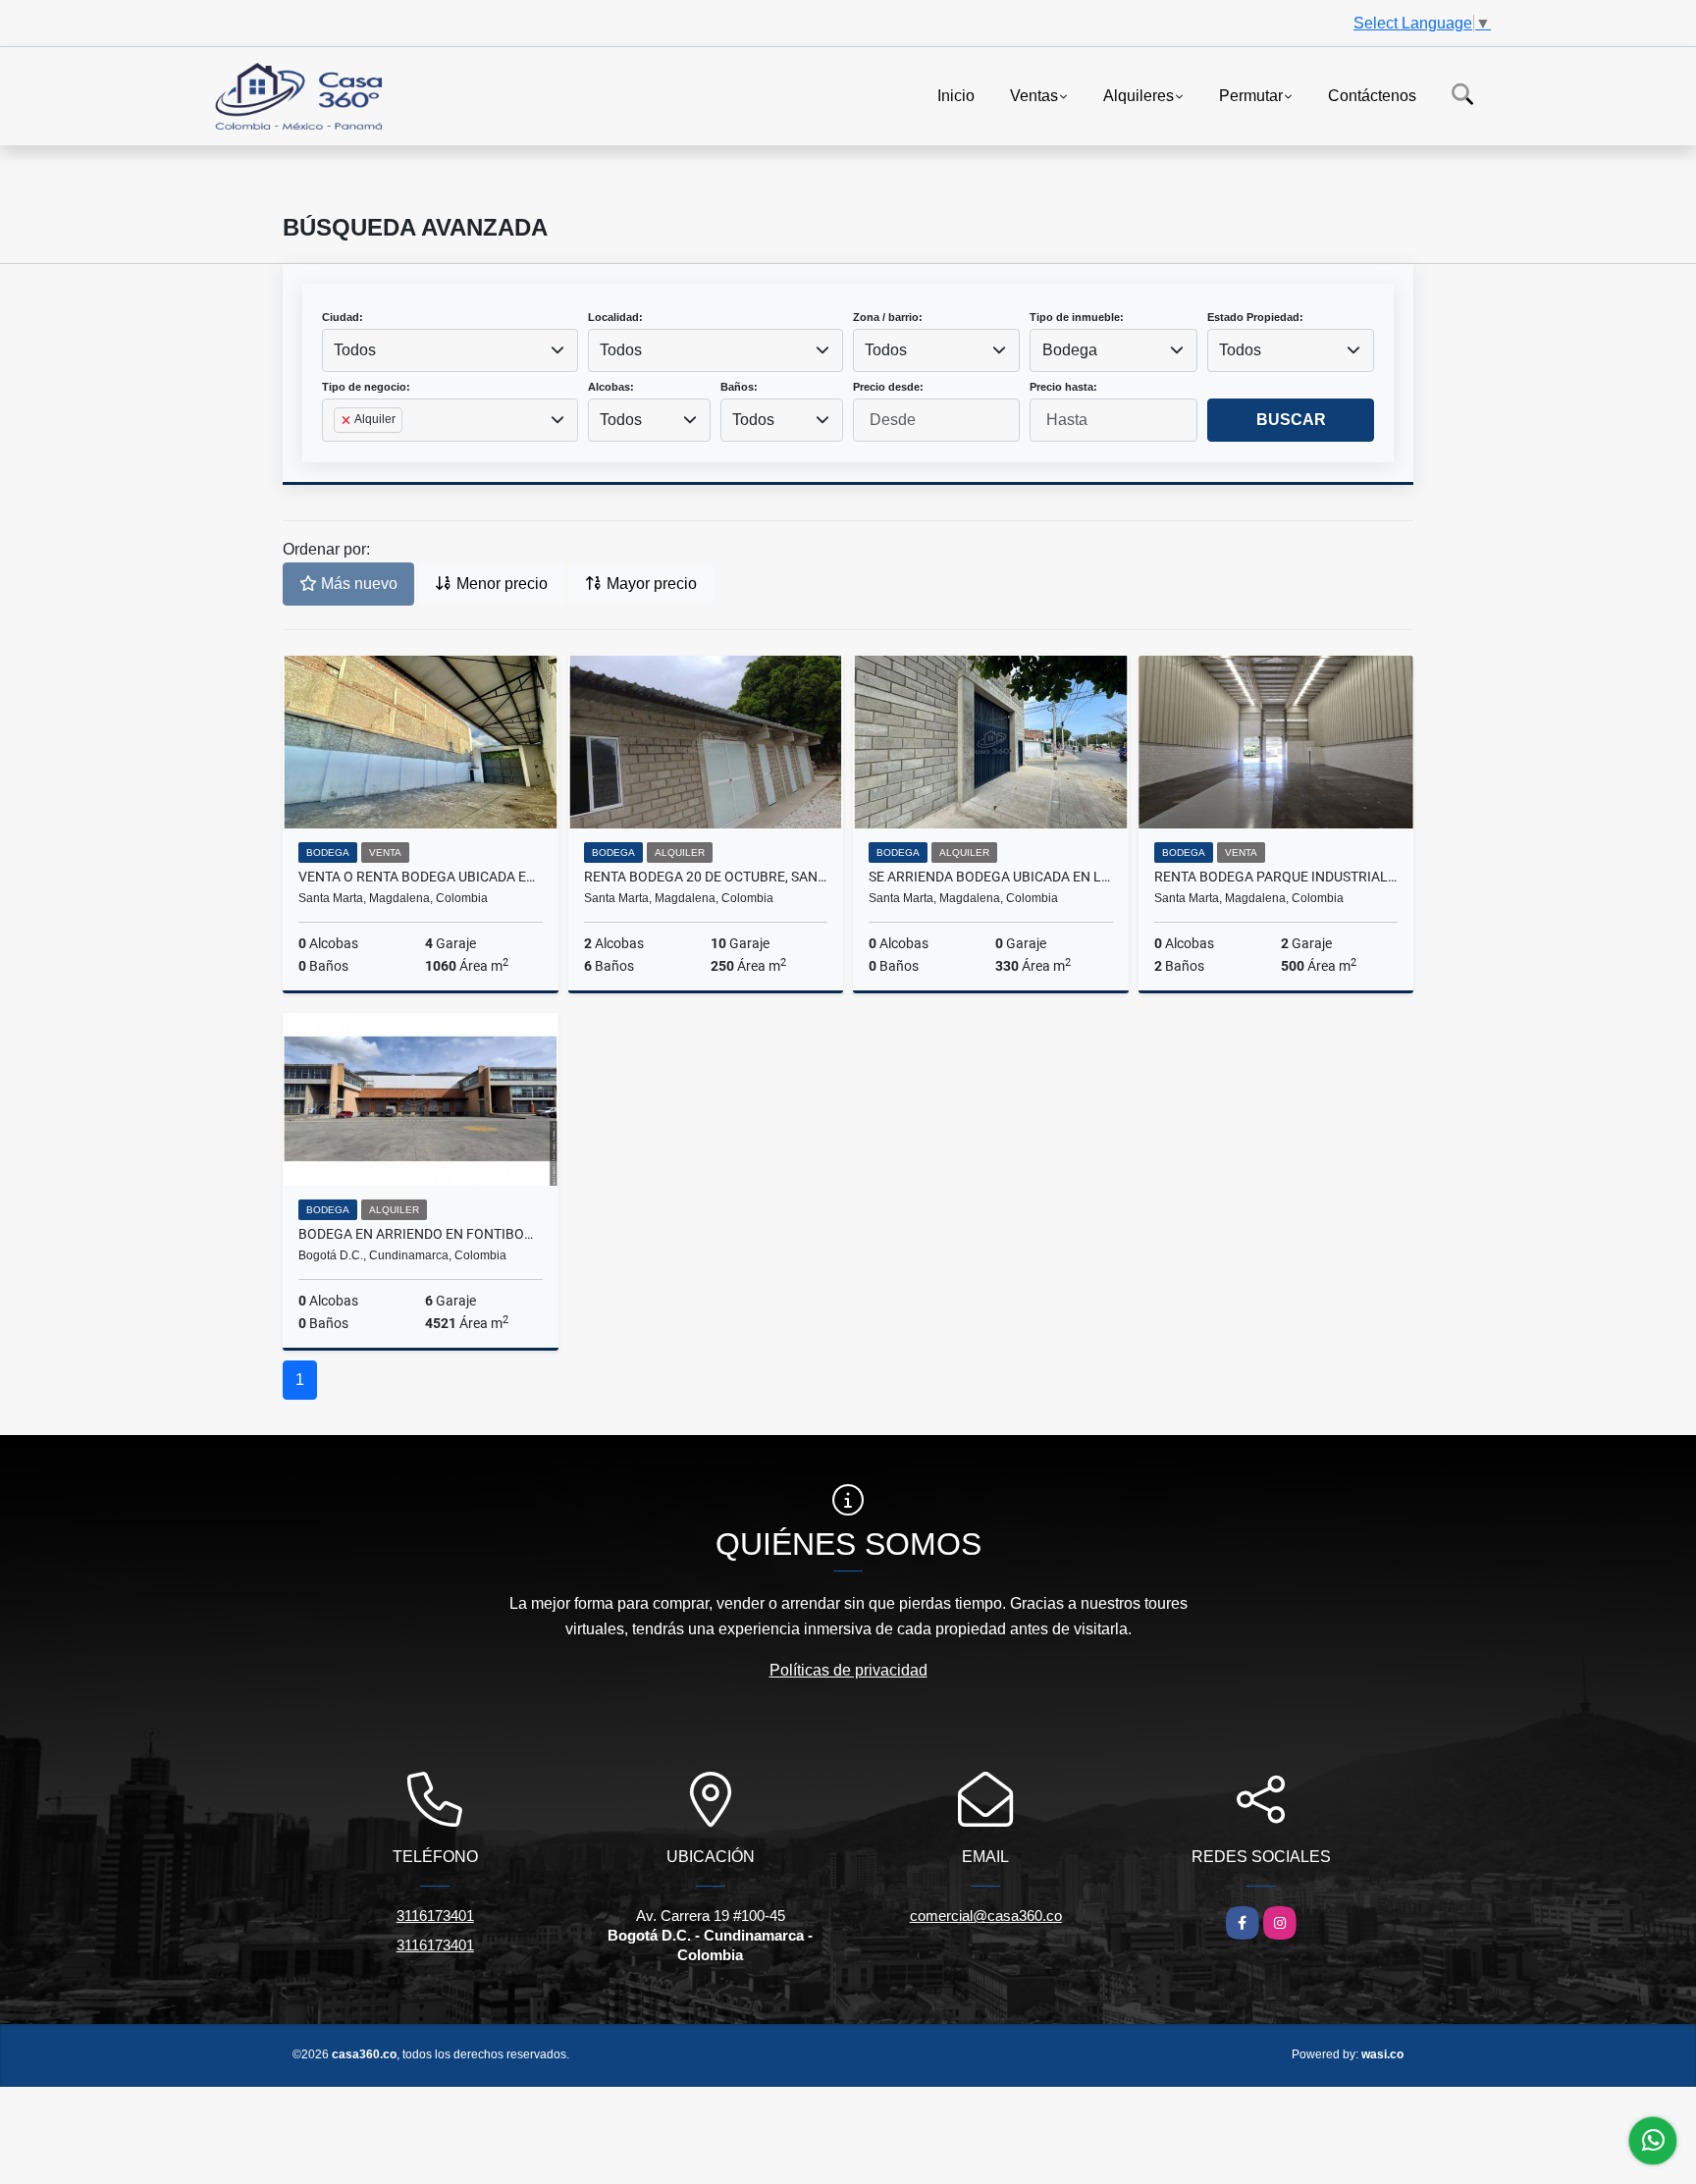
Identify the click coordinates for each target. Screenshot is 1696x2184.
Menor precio (500, 584)
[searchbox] (340, 452)
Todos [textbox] (355, 350)
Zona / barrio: (888, 317)
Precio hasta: (1063, 387)
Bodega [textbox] (1070, 350)
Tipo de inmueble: (1077, 317)
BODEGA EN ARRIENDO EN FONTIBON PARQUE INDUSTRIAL (421, 1234)
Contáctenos (1372, 95)
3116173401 (435, 1916)
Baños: (739, 387)
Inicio (956, 95)
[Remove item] (347, 420)
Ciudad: (343, 317)
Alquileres (1139, 95)
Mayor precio (650, 584)
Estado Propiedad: (1255, 317)
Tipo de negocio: (366, 387)
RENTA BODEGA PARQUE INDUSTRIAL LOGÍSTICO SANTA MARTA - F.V (1276, 877)
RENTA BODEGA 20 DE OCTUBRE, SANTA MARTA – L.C (706, 877)
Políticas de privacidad (848, 1670)
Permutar (1251, 95)
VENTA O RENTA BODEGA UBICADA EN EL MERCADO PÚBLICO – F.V (421, 877)
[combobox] (450, 350)
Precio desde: (888, 387)
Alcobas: (611, 387)
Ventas (1034, 95)
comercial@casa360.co (986, 1916)
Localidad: (615, 317)
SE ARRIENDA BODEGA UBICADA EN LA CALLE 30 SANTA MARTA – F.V (991, 877)
